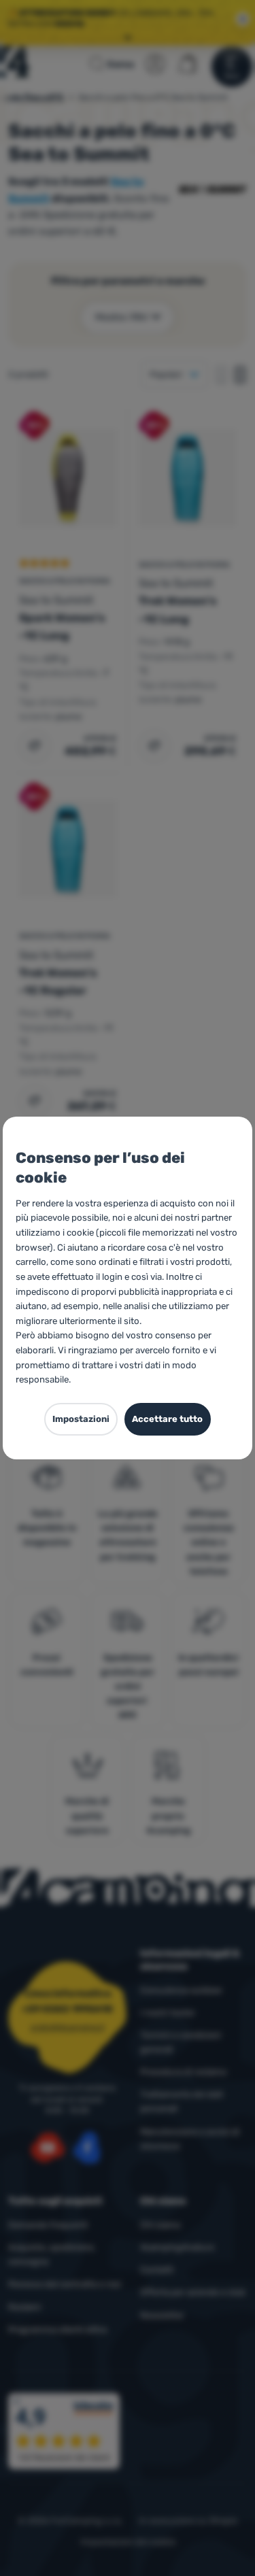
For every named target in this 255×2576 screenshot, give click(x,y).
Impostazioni (81, 1419)
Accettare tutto (167, 1419)
